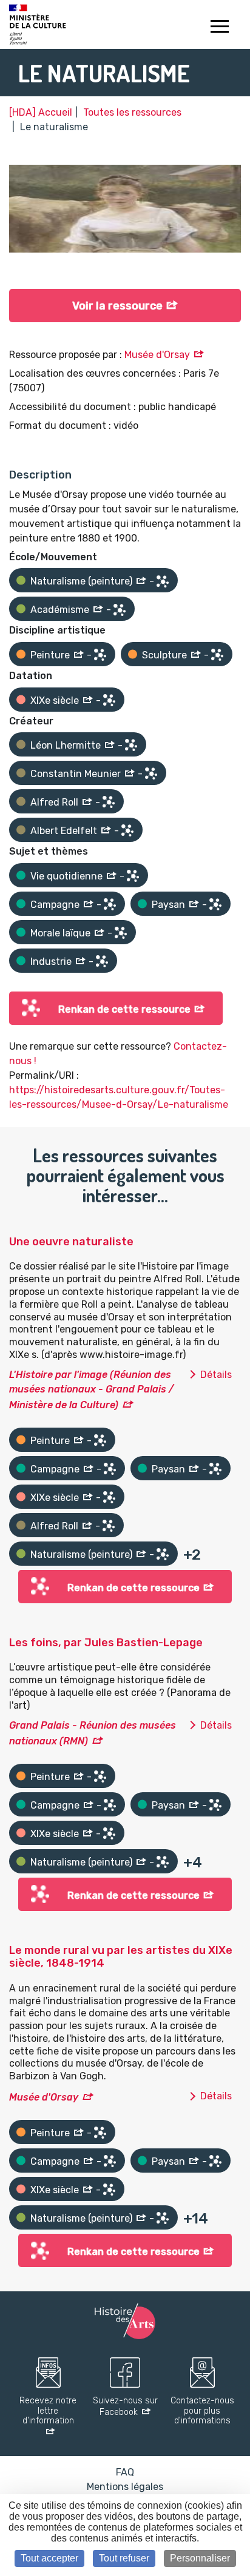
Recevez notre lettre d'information (48, 2411)
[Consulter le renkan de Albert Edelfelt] (127, 830)
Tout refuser (124, 2558)
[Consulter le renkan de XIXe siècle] (109, 700)
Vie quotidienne (66, 876)
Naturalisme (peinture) (81, 581)
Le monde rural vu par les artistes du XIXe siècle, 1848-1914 (121, 1957)
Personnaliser (200, 2558)
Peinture (50, 655)
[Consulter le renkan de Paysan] (215, 904)
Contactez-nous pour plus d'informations (202, 2411)
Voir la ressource (117, 306)
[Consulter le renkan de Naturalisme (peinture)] (163, 581)
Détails (216, 1375)
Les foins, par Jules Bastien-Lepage (106, 1643)
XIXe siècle (55, 700)
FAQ (125, 2472)
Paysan (168, 905)
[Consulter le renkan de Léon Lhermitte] (131, 745)
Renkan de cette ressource (124, 1009)
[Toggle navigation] (219, 28)
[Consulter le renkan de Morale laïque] (121, 933)
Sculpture (164, 655)
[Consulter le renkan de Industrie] (102, 961)
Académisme (60, 610)
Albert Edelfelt (64, 831)
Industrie (51, 962)
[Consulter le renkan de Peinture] (100, 655)
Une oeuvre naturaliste (71, 1242)
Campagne (55, 905)
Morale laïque (60, 933)
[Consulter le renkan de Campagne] (110, 904)
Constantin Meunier (76, 774)
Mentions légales (125, 2487)
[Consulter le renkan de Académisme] (120, 610)
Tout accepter (49, 2558)
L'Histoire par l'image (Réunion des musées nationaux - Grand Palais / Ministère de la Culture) (91, 1390)
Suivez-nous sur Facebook (125, 2407)
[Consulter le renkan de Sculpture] (217, 655)
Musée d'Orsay (157, 355)
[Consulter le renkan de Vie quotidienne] (133, 876)
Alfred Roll (54, 802)
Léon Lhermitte (66, 745)
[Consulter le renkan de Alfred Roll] (109, 802)
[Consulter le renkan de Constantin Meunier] (151, 773)
